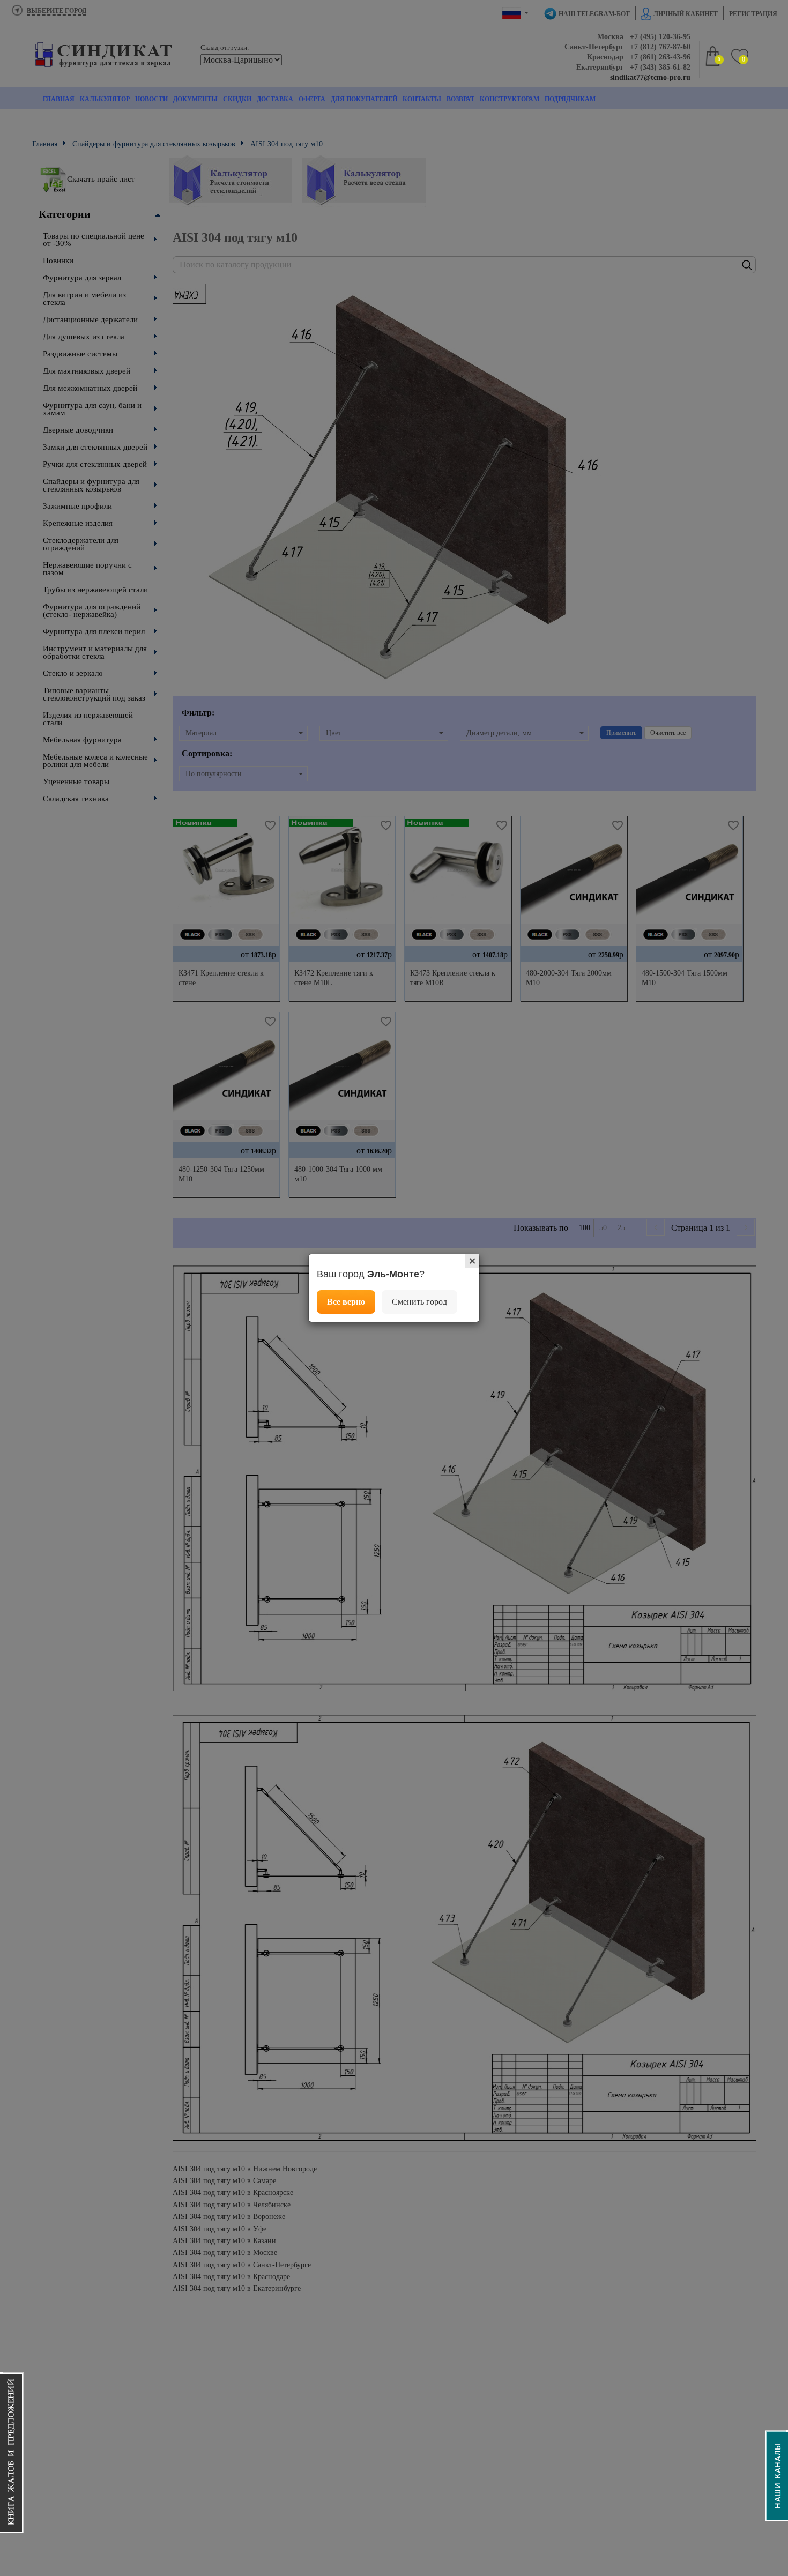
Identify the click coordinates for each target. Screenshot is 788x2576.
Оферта (312, 99)
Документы (195, 99)
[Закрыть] (472, 1261)
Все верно (346, 1302)
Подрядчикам (570, 99)
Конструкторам (510, 99)
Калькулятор (105, 99)
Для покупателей (364, 99)
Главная (59, 99)
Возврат (460, 99)
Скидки (237, 99)
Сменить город (419, 1302)
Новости (151, 99)
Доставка (275, 99)
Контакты (422, 99)
